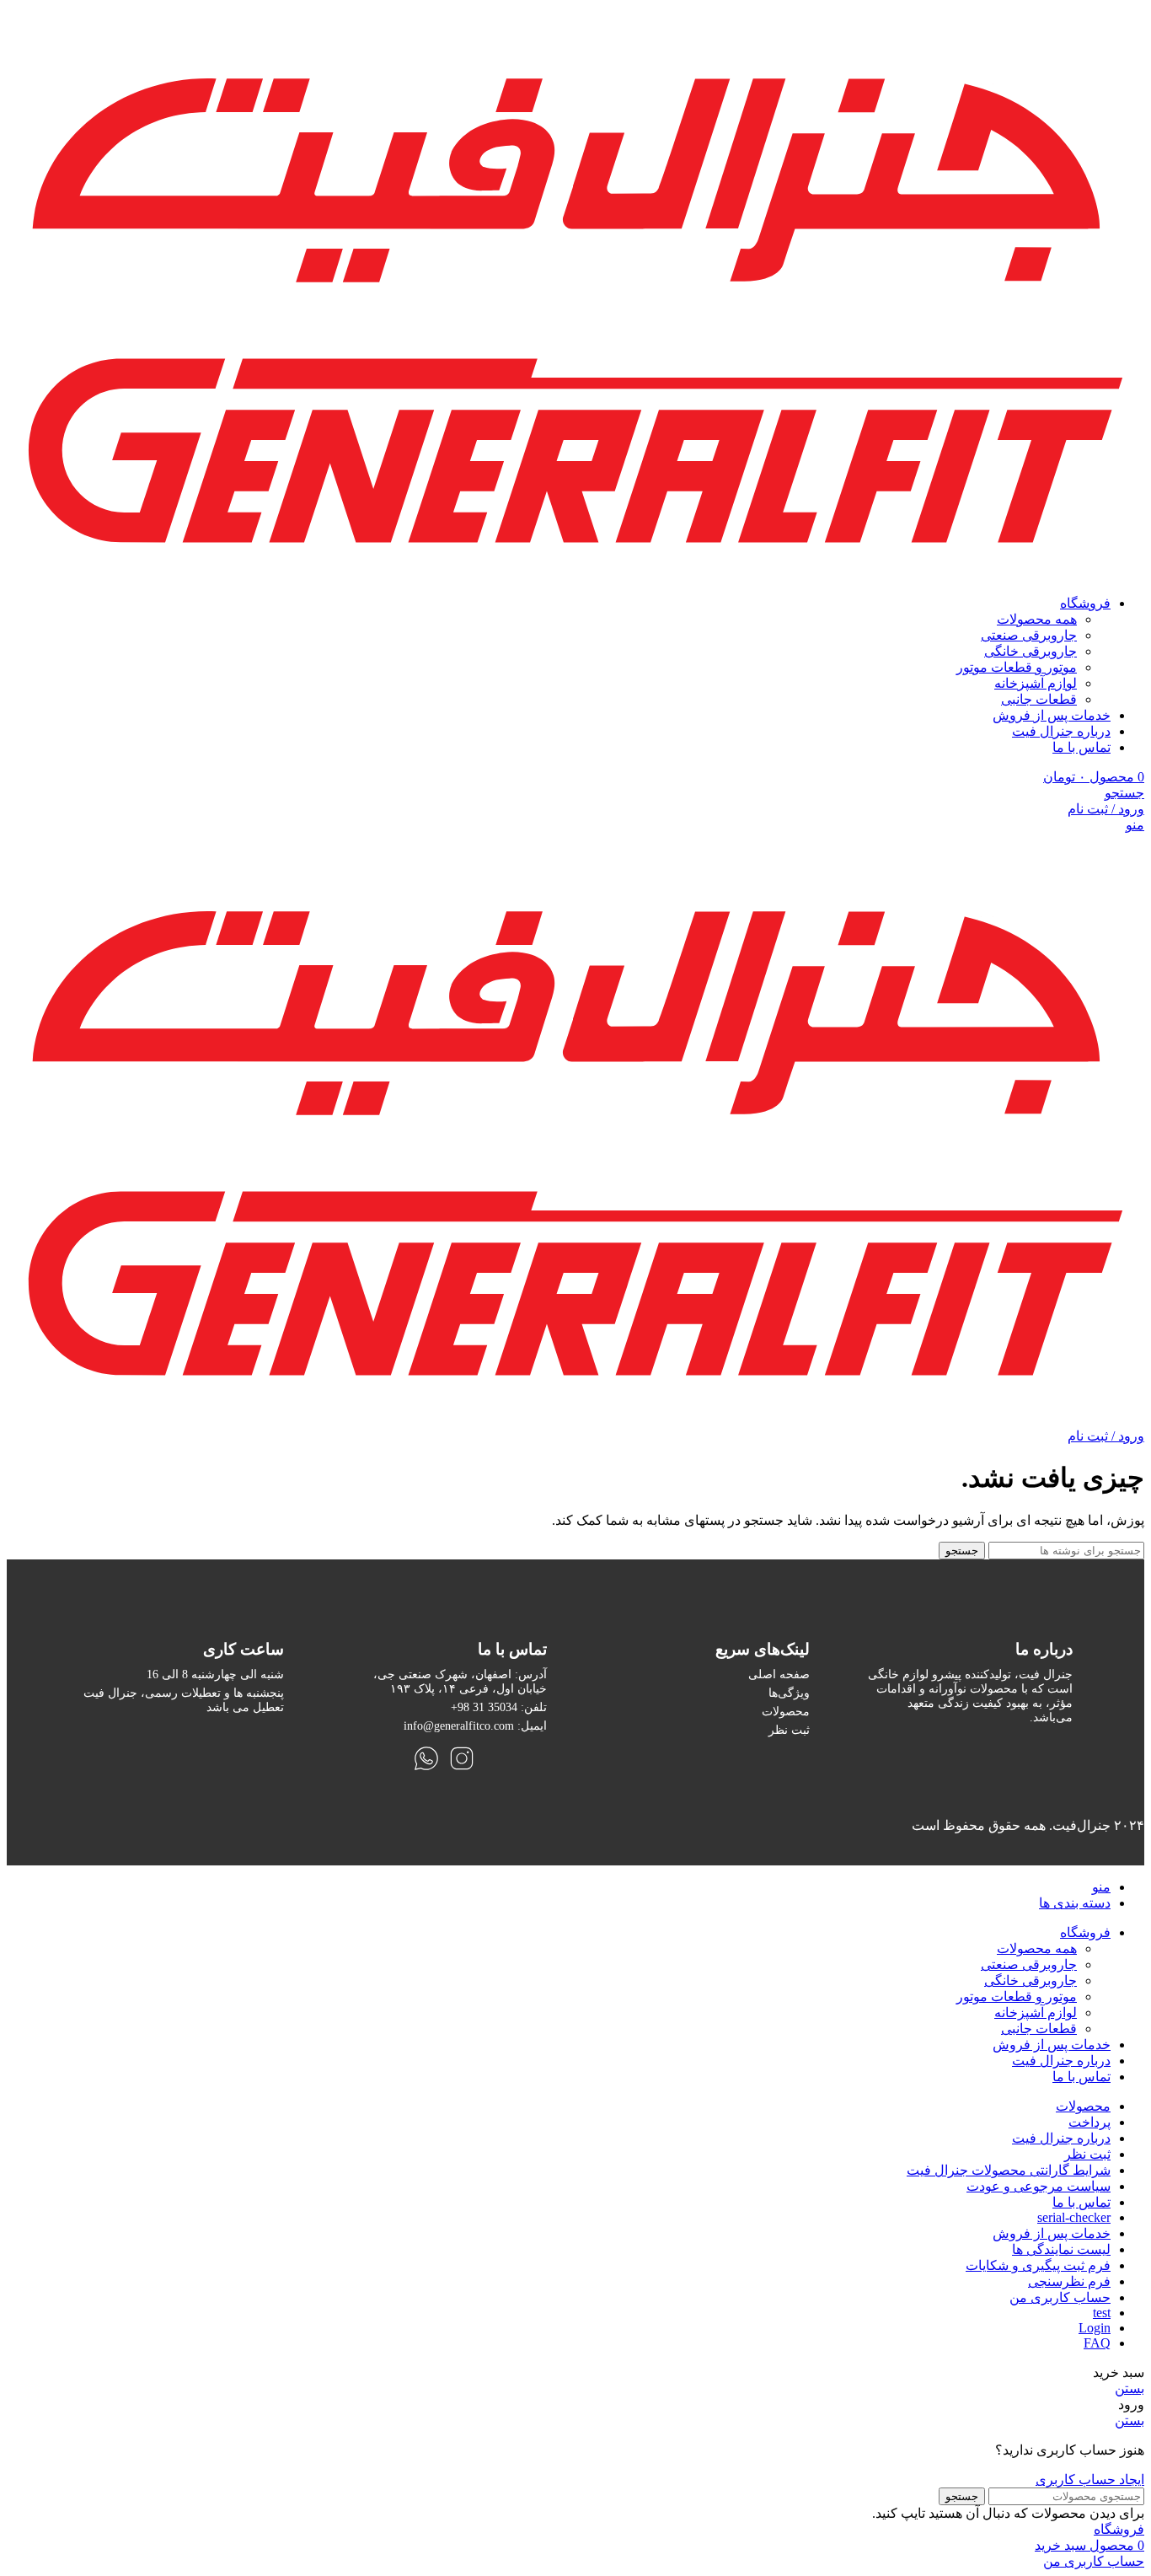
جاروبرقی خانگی (1031, 651)
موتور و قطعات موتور (1017, 667)
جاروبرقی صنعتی (1029, 635)
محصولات (786, 1711)
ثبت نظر (789, 1730)
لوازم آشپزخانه (1036, 683)
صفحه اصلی (779, 1674)
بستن (1130, 2388)
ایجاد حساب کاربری (1090, 2479)
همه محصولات (1037, 619)
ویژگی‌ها (789, 1693)
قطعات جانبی (1039, 699)
